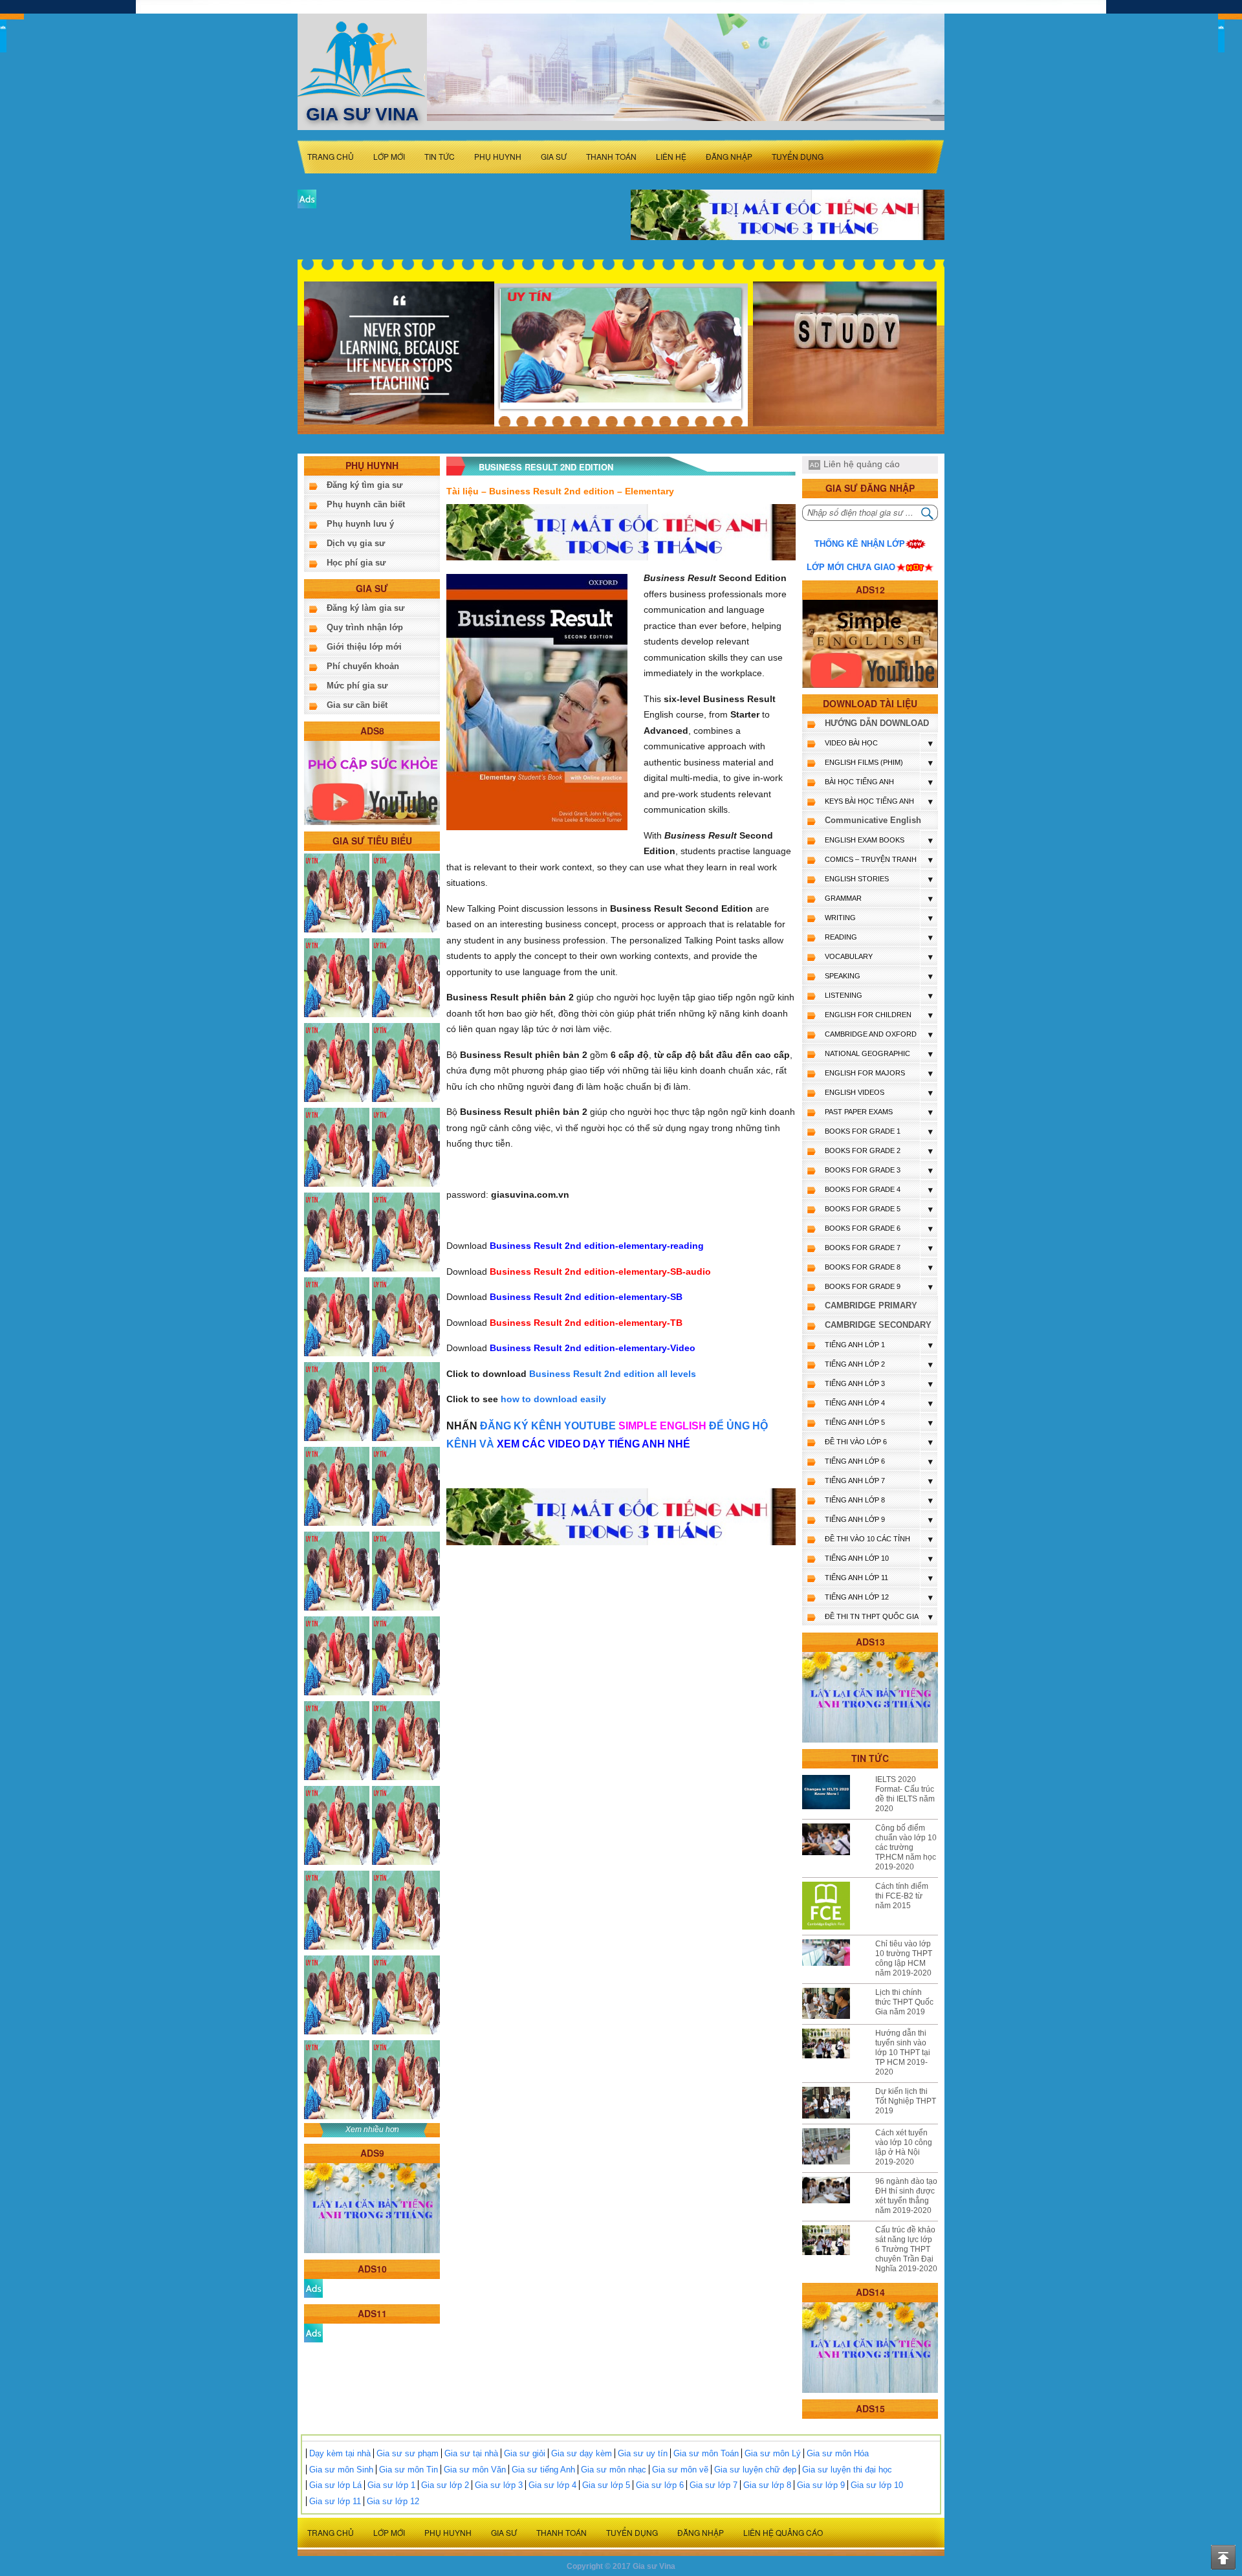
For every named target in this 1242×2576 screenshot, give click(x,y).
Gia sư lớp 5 (606, 2485)
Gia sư (554, 156)
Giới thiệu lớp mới (364, 647)
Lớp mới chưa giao (851, 567)
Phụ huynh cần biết (366, 504)
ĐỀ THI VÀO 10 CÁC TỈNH (867, 1539)
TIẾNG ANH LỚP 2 (855, 1364)
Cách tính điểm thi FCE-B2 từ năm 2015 (902, 1896)
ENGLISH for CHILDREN (868, 1015)
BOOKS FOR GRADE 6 (863, 1228)
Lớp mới (389, 156)
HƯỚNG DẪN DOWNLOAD (877, 723)
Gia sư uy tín (643, 2453)
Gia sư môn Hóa (838, 2453)
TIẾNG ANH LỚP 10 (857, 1558)
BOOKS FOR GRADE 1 (863, 1131)
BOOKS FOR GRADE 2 (863, 1150)
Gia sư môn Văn (475, 2470)
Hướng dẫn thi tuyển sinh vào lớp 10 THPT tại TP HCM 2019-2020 (903, 2053)
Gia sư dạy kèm (582, 2453)
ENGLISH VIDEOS (855, 1092)
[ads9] (372, 2207)
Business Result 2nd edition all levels (613, 1374)
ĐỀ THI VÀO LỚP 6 (856, 1442)
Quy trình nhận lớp (365, 627)
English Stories (857, 879)
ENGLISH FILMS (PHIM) (864, 762)
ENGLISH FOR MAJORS (865, 1073)
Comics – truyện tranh (871, 859)
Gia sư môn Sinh (341, 2470)
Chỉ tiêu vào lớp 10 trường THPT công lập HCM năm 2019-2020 (904, 1958)
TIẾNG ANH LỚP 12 (857, 1597)
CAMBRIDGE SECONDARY (878, 1325)
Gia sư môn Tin (409, 2470)
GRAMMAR (843, 898)
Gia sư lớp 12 (393, 2501)
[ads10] (313, 2288)
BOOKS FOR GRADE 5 (863, 1209)
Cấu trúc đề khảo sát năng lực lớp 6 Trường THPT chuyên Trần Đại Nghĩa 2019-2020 (906, 2249)
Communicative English (873, 820)
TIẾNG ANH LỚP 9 (855, 1519)
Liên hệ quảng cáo (862, 464)
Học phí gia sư (356, 563)
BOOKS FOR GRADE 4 (863, 1189)
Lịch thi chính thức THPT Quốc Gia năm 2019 (904, 2002)
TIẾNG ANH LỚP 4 (855, 1403)
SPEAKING (843, 976)
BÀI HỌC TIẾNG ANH (859, 782)
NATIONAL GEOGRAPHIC (867, 1053)
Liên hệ (671, 156)
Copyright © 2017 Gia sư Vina (621, 2566)
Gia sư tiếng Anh (543, 2470)
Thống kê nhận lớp (860, 544)
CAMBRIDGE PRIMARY (871, 1305)
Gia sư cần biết (357, 705)
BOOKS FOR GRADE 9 (863, 1286)
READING (841, 937)
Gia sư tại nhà (471, 2453)
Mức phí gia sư (357, 686)
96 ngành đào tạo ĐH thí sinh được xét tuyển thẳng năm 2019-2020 (906, 2196)
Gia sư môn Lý (773, 2453)
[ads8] (372, 782)
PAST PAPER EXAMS (859, 1112)
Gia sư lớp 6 (660, 2485)
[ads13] (870, 1697)
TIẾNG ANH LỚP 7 (855, 1481)
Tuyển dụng (798, 156)
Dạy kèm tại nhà (340, 2453)
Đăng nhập (729, 156)
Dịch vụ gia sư (356, 543)
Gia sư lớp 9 (821, 2485)
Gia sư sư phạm (408, 2453)
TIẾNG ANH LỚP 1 (855, 1345)
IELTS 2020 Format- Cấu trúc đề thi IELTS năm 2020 (905, 1794)
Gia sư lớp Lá (335, 2485)
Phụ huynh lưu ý (360, 524)
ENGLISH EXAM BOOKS (865, 840)
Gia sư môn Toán (706, 2453)
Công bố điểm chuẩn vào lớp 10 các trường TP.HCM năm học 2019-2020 (906, 1847)
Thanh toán (611, 156)
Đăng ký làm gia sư (365, 608)
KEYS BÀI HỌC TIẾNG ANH (869, 801)
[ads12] (870, 644)
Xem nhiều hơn (372, 2130)
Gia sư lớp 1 (391, 2485)
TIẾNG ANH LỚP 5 (855, 1422)
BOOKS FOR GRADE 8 (863, 1267)
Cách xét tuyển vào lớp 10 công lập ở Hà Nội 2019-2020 (904, 2147)
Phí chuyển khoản (363, 666)
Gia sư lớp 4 (552, 2485)
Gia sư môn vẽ (680, 2470)
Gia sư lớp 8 (767, 2485)
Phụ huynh (498, 156)
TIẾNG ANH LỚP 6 (855, 1461)
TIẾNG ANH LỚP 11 (856, 1578)
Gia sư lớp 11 (335, 2501)
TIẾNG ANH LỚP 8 (855, 1500)
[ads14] (870, 2347)
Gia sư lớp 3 (499, 2485)
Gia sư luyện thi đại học (847, 2470)
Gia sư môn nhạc (614, 2470)
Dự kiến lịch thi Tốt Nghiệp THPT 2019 (906, 2101)
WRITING (840, 918)
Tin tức (440, 156)
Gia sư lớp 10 (877, 2485)
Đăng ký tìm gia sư (365, 485)
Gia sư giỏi (525, 2453)
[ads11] (313, 2332)
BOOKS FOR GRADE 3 (863, 1170)
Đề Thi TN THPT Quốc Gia (872, 1616)
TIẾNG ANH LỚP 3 (855, 1383)
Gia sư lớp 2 (445, 2485)
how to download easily (553, 1399)
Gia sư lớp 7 (714, 2485)
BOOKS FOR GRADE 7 (863, 1248)
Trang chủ (331, 156)
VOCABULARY (849, 956)
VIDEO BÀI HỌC (851, 743)
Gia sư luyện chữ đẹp (755, 2470)
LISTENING (844, 995)
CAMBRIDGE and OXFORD (871, 1034)
